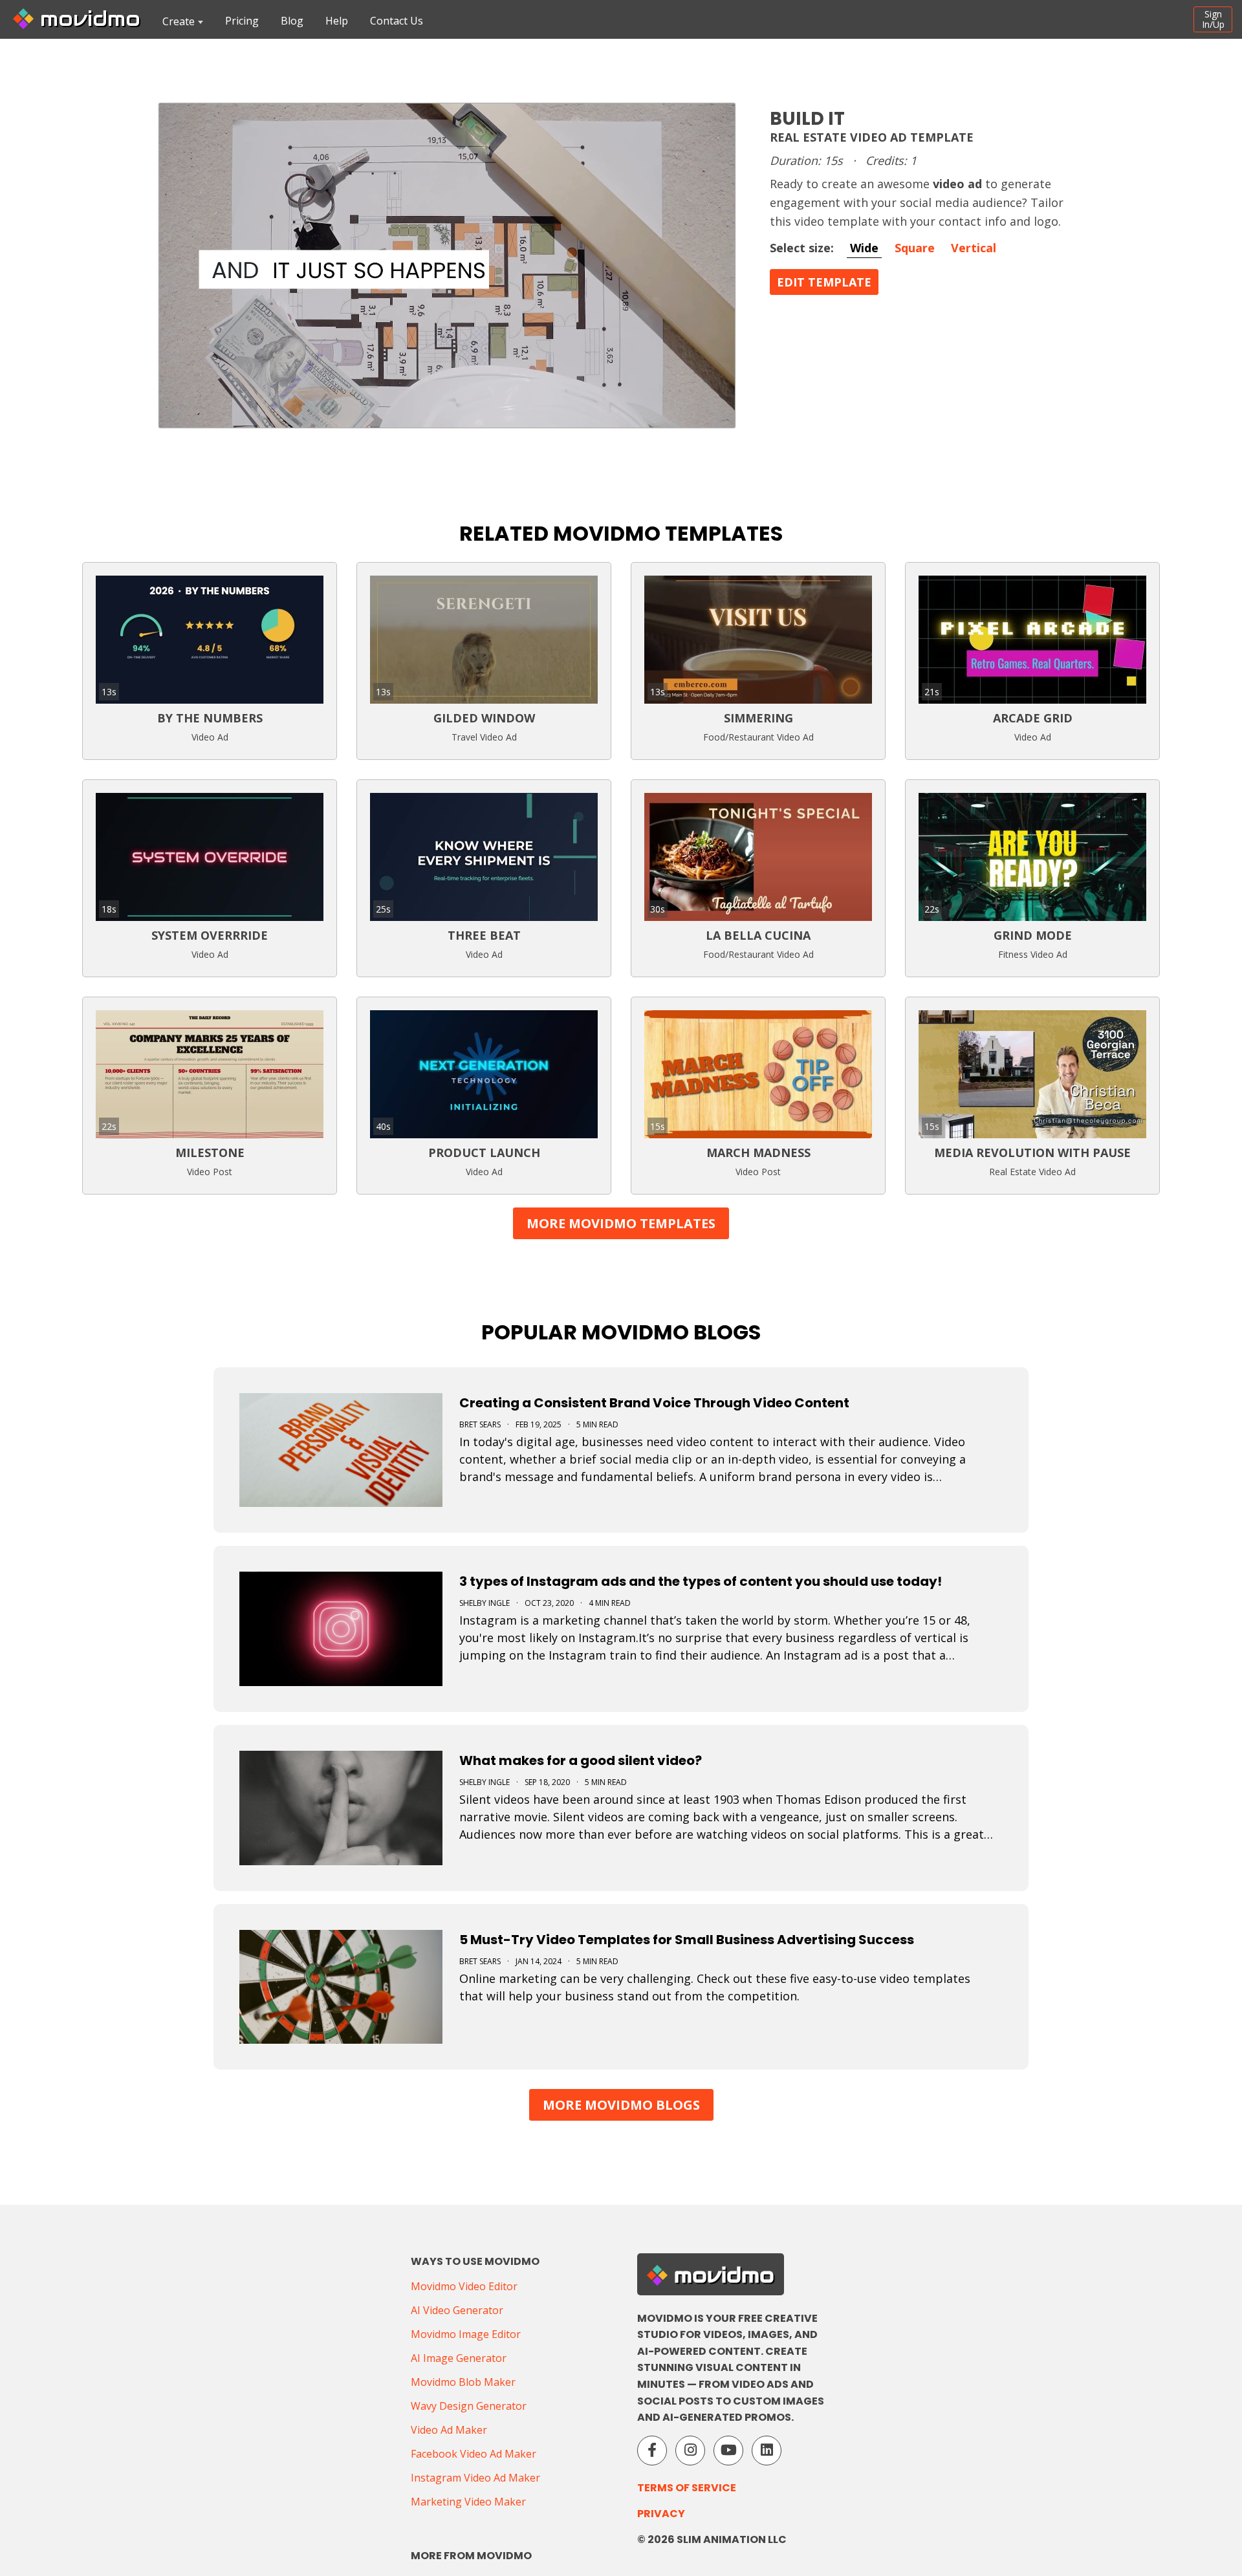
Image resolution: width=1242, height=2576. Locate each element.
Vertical (974, 248)
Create (179, 21)
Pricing (242, 21)
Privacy (661, 2514)
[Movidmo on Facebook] (652, 2451)
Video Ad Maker (449, 2430)
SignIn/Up (1213, 19)
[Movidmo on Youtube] (728, 2451)
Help (337, 21)
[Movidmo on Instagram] (690, 2451)
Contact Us (397, 21)
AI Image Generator (459, 2358)
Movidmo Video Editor (464, 2286)
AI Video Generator (457, 2310)
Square (915, 248)
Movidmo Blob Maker (463, 2382)
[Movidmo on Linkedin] (767, 2451)
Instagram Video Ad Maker (475, 2478)
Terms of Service (687, 2488)
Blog (292, 21)
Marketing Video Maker (468, 2502)
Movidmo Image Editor (466, 2334)
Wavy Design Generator (469, 2406)
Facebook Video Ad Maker (474, 2454)
